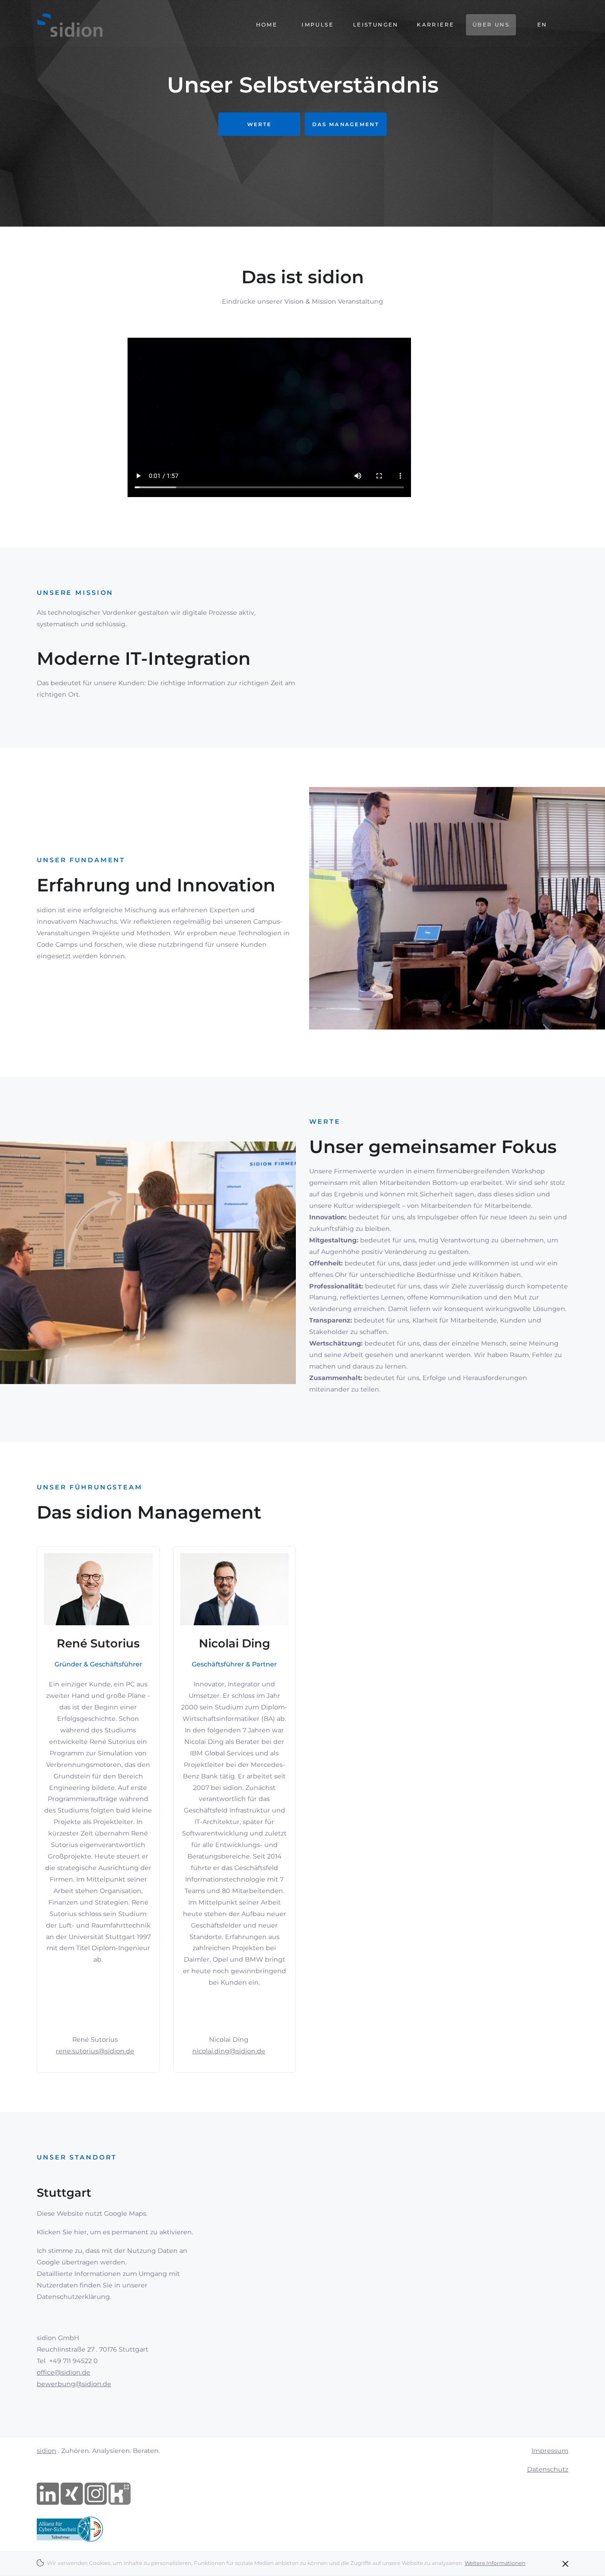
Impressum (550, 2451)
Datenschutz (548, 2469)
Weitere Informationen (495, 2563)
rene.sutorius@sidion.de (95, 2051)
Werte (260, 124)
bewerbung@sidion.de (74, 2384)
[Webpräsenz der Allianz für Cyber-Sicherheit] (70, 2529)
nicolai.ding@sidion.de (229, 2051)
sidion (47, 2451)
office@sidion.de (64, 2372)
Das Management (346, 124)
